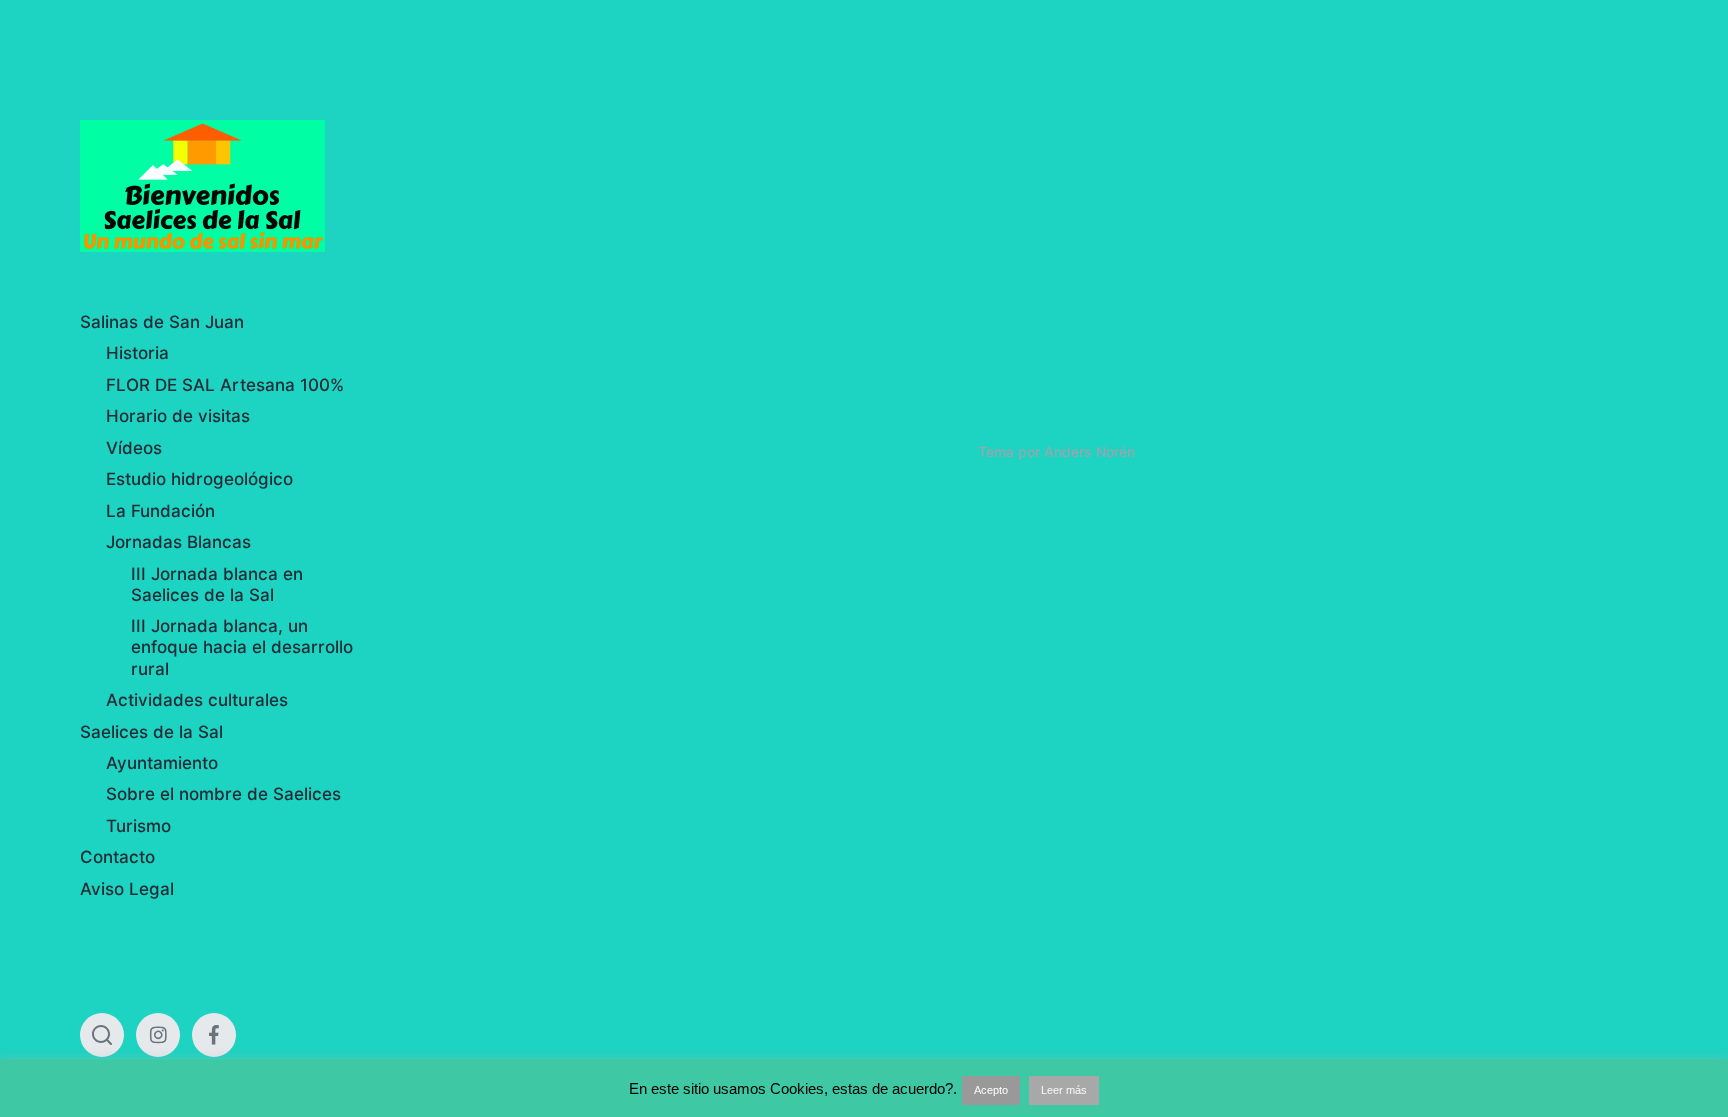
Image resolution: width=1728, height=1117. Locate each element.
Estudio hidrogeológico (199, 479)
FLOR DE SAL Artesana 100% (225, 385)
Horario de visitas (178, 416)
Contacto (117, 857)
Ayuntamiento (162, 763)
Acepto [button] (991, 1090)
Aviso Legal (127, 889)
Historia (137, 353)
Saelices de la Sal (151, 732)
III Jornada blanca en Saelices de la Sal (217, 584)
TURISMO (1458, 180)
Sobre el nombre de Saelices (223, 794)
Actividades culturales (197, 700)
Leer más (1064, 1090)
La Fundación (160, 511)
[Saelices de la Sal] (222, 186)
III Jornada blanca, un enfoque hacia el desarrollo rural (242, 647)
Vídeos (134, 448)
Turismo (138, 826)
